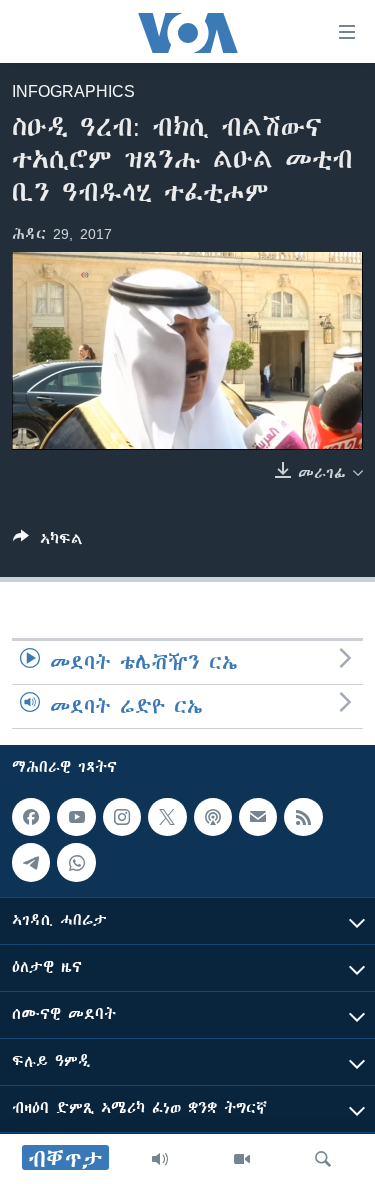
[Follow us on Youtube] (76, 817)
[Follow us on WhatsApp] (76, 862)
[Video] (242, 1159)
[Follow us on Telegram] (31, 862)
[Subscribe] (258, 817)
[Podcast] (213, 817)
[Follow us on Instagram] (122, 817)
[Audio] (160, 1159)
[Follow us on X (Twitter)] (167, 817)
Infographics (73, 91)
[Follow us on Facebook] (31, 817)
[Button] (48, 542)
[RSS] (303, 817)
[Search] (323, 1159)
